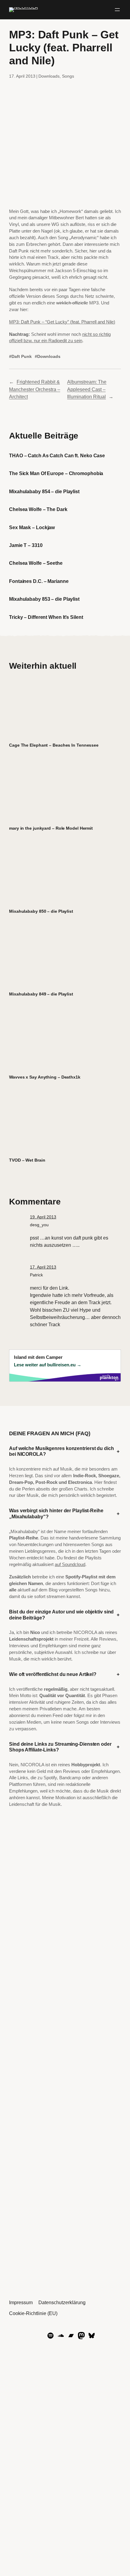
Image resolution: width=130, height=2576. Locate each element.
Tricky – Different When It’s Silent (46, 617)
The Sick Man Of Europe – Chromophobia (56, 473)
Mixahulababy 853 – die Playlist (44, 599)
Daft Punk (22, 356)
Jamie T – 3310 (26, 545)
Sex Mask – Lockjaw (32, 527)
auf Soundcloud (70, 1565)
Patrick (36, 1275)
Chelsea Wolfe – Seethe (36, 563)
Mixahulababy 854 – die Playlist (44, 491)
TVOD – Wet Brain (27, 1160)
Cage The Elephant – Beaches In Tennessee (54, 745)
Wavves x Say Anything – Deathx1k (45, 1077)
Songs (68, 76)
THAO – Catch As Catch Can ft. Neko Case (57, 455)
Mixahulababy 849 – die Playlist (41, 994)
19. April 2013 (43, 1217)
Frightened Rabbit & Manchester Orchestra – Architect (35, 389)
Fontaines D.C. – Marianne (39, 581)
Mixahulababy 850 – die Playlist (41, 911)
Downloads (49, 76)
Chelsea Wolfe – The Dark (38, 509)
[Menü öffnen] (117, 10)
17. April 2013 (43, 1267)
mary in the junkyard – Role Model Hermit (51, 828)
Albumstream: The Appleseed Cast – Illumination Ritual (87, 389)
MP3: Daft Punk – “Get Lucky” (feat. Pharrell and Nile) (62, 322)
